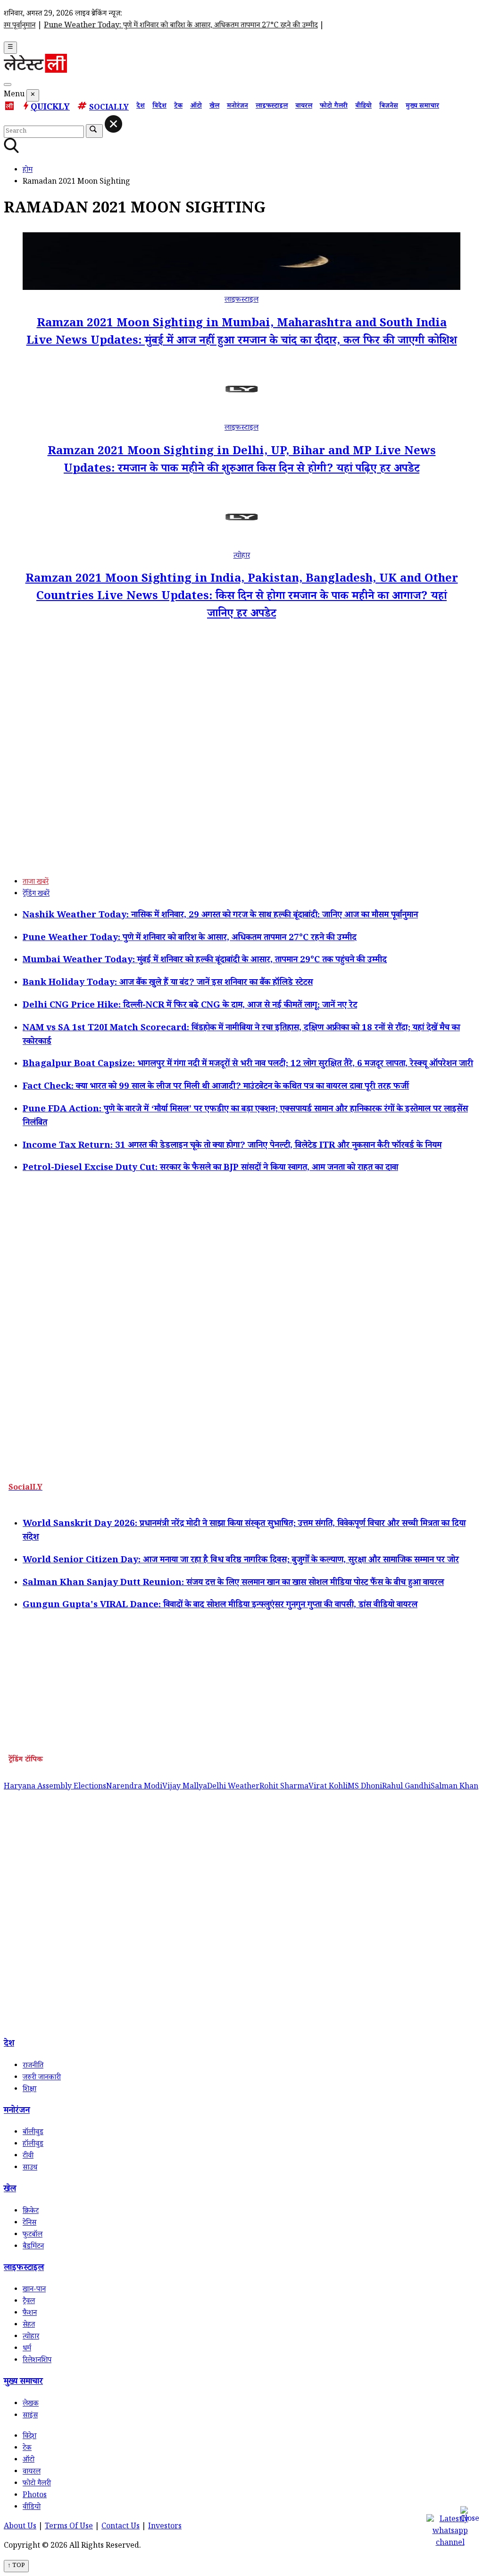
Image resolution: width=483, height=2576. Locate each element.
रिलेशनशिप (37, 2361)
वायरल (304, 107)
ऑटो (196, 107)
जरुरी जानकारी (42, 2078)
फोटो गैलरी (334, 107)
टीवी (28, 2157)
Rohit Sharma (284, 1787)
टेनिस (29, 2224)
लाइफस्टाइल (272, 107)
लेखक (31, 2404)
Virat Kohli (328, 1787)
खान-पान (34, 2290)
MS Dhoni (365, 1787)
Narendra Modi (134, 1787)
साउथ (30, 2168)
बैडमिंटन (33, 2247)
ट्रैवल (29, 2302)
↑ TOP (16, 2566)
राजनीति (33, 2066)
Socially (109, 108)
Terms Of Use (69, 2527)
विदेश (159, 107)
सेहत (29, 2326)
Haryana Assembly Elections (55, 1787)
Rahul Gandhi (406, 1787)
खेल (214, 107)
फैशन (30, 2314)
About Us (20, 2527)
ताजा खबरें (36, 883)
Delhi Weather (233, 1787)
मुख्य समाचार (422, 107)
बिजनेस (389, 107)
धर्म (27, 2349)
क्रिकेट (31, 2212)
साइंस (30, 2416)
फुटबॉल (33, 2235)
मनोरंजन (237, 107)
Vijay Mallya (185, 1787)
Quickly (50, 108)
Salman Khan (454, 1787)
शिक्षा (29, 2090)
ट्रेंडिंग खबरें (36, 894)
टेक (178, 107)
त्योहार (242, 556)
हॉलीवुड (33, 2145)
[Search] (8, 85)
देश (141, 107)
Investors (165, 2527)
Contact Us (121, 2527)
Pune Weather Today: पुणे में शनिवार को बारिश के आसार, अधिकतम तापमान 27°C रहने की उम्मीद (156, 26)
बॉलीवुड (33, 2133)
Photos (35, 2496)
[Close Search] (113, 124)
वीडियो (363, 107)
